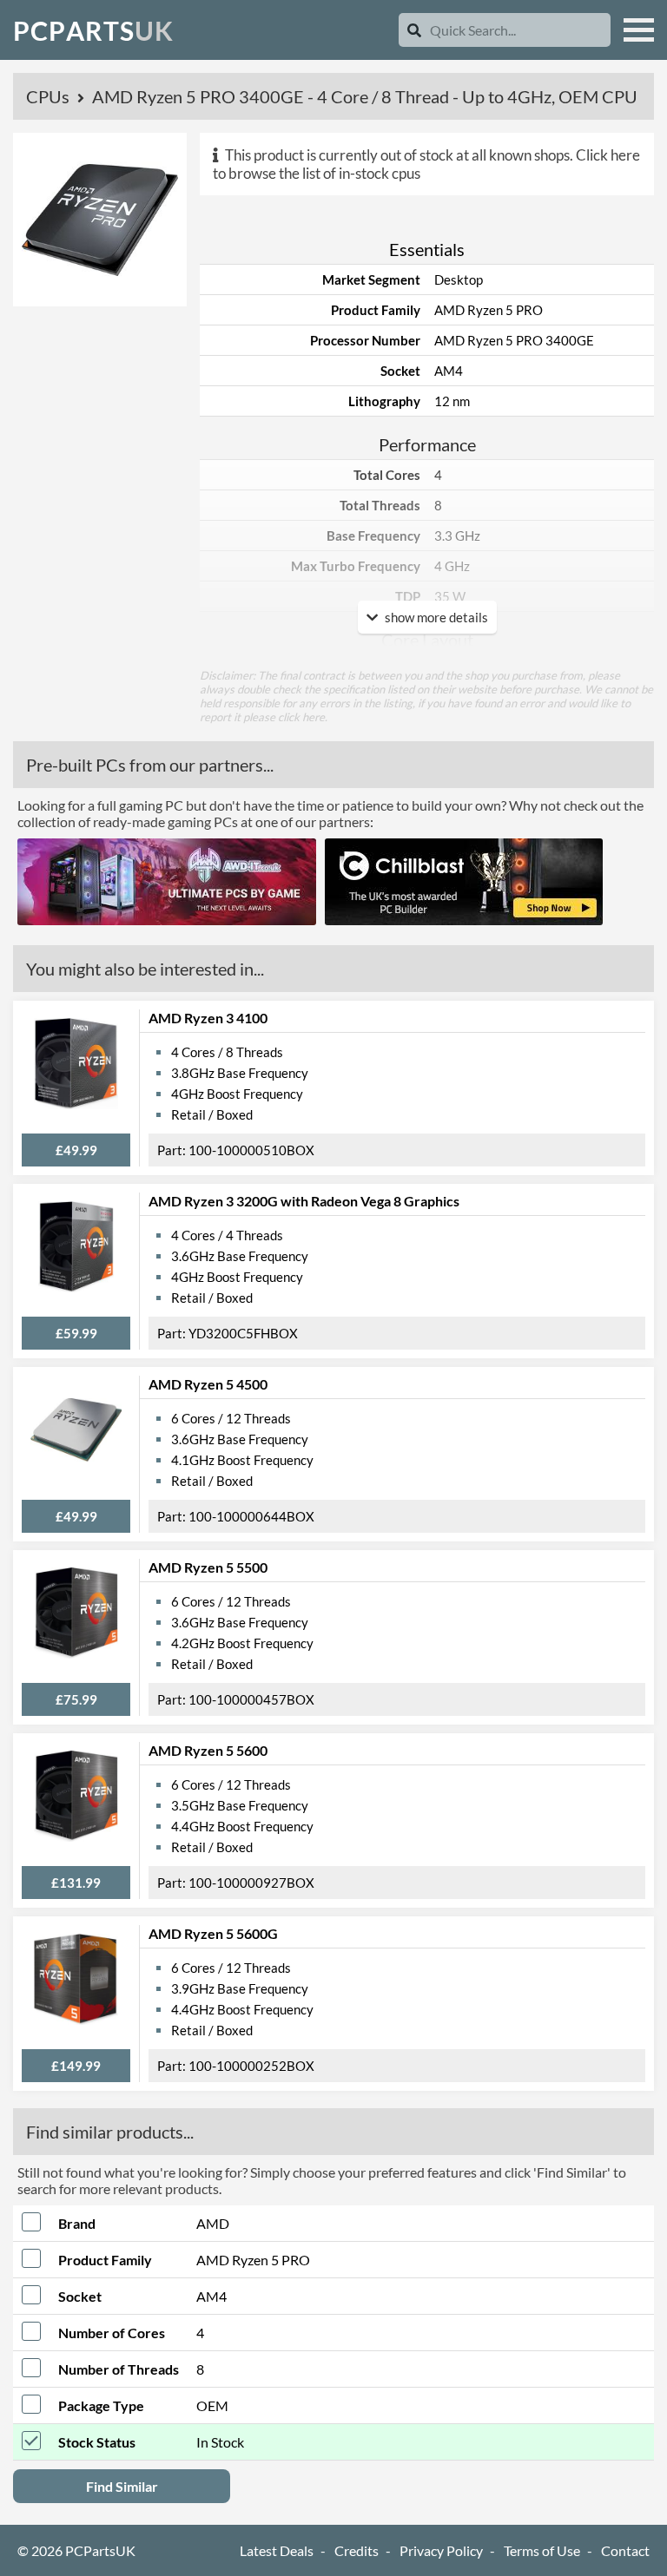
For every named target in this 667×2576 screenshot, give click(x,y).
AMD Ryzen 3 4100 (208, 1018)
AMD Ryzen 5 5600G (213, 1933)
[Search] (414, 30)
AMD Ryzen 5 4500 (208, 1384)
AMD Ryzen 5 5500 (208, 1567)
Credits (357, 2550)
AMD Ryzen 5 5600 (208, 1750)
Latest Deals (277, 2550)
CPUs (50, 96)
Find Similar (122, 2486)
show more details (435, 617)
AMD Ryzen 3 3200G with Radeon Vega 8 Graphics (304, 1201)
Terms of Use (542, 2550)
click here (301, 717)
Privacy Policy (441, 2550)
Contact (625, 2550)
